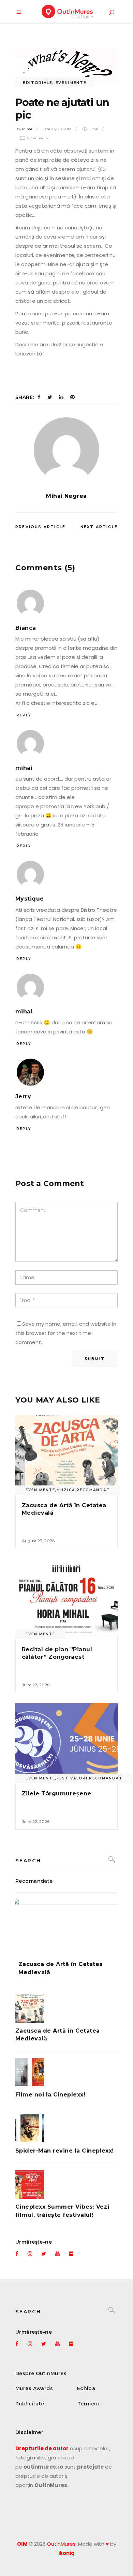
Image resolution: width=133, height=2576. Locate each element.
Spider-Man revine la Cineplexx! (65, 2151)
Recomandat (93, 1490)
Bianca (26, 628)
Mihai (27, 129)
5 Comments (38, 138)
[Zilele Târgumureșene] (66, 1742)
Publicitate (30, 2404)
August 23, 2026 (38, 1541)
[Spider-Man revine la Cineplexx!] (66, 2128)
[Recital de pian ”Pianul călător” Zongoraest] (66, 1597)
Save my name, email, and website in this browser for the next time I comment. (66, 1333)
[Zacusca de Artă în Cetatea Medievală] (66, 1453)
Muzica (66, 1490)
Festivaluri (72, 1778)
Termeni (88, 2404)
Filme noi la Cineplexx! (50, 2095)
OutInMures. (62, 2544)
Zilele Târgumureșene (57, 1794)
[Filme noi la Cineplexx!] (66, 2072)
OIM (22, 2544)
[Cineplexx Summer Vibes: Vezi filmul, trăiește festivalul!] (66, 2184)
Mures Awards (34, 2388)
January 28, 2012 (57, 129)
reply (24, 715)
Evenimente (71, 83)
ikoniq (66, 2553)
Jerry (23, 1096)
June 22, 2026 (36, 1685)
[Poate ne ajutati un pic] (66, 450)
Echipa (86, 2388)
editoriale (38, 83)
